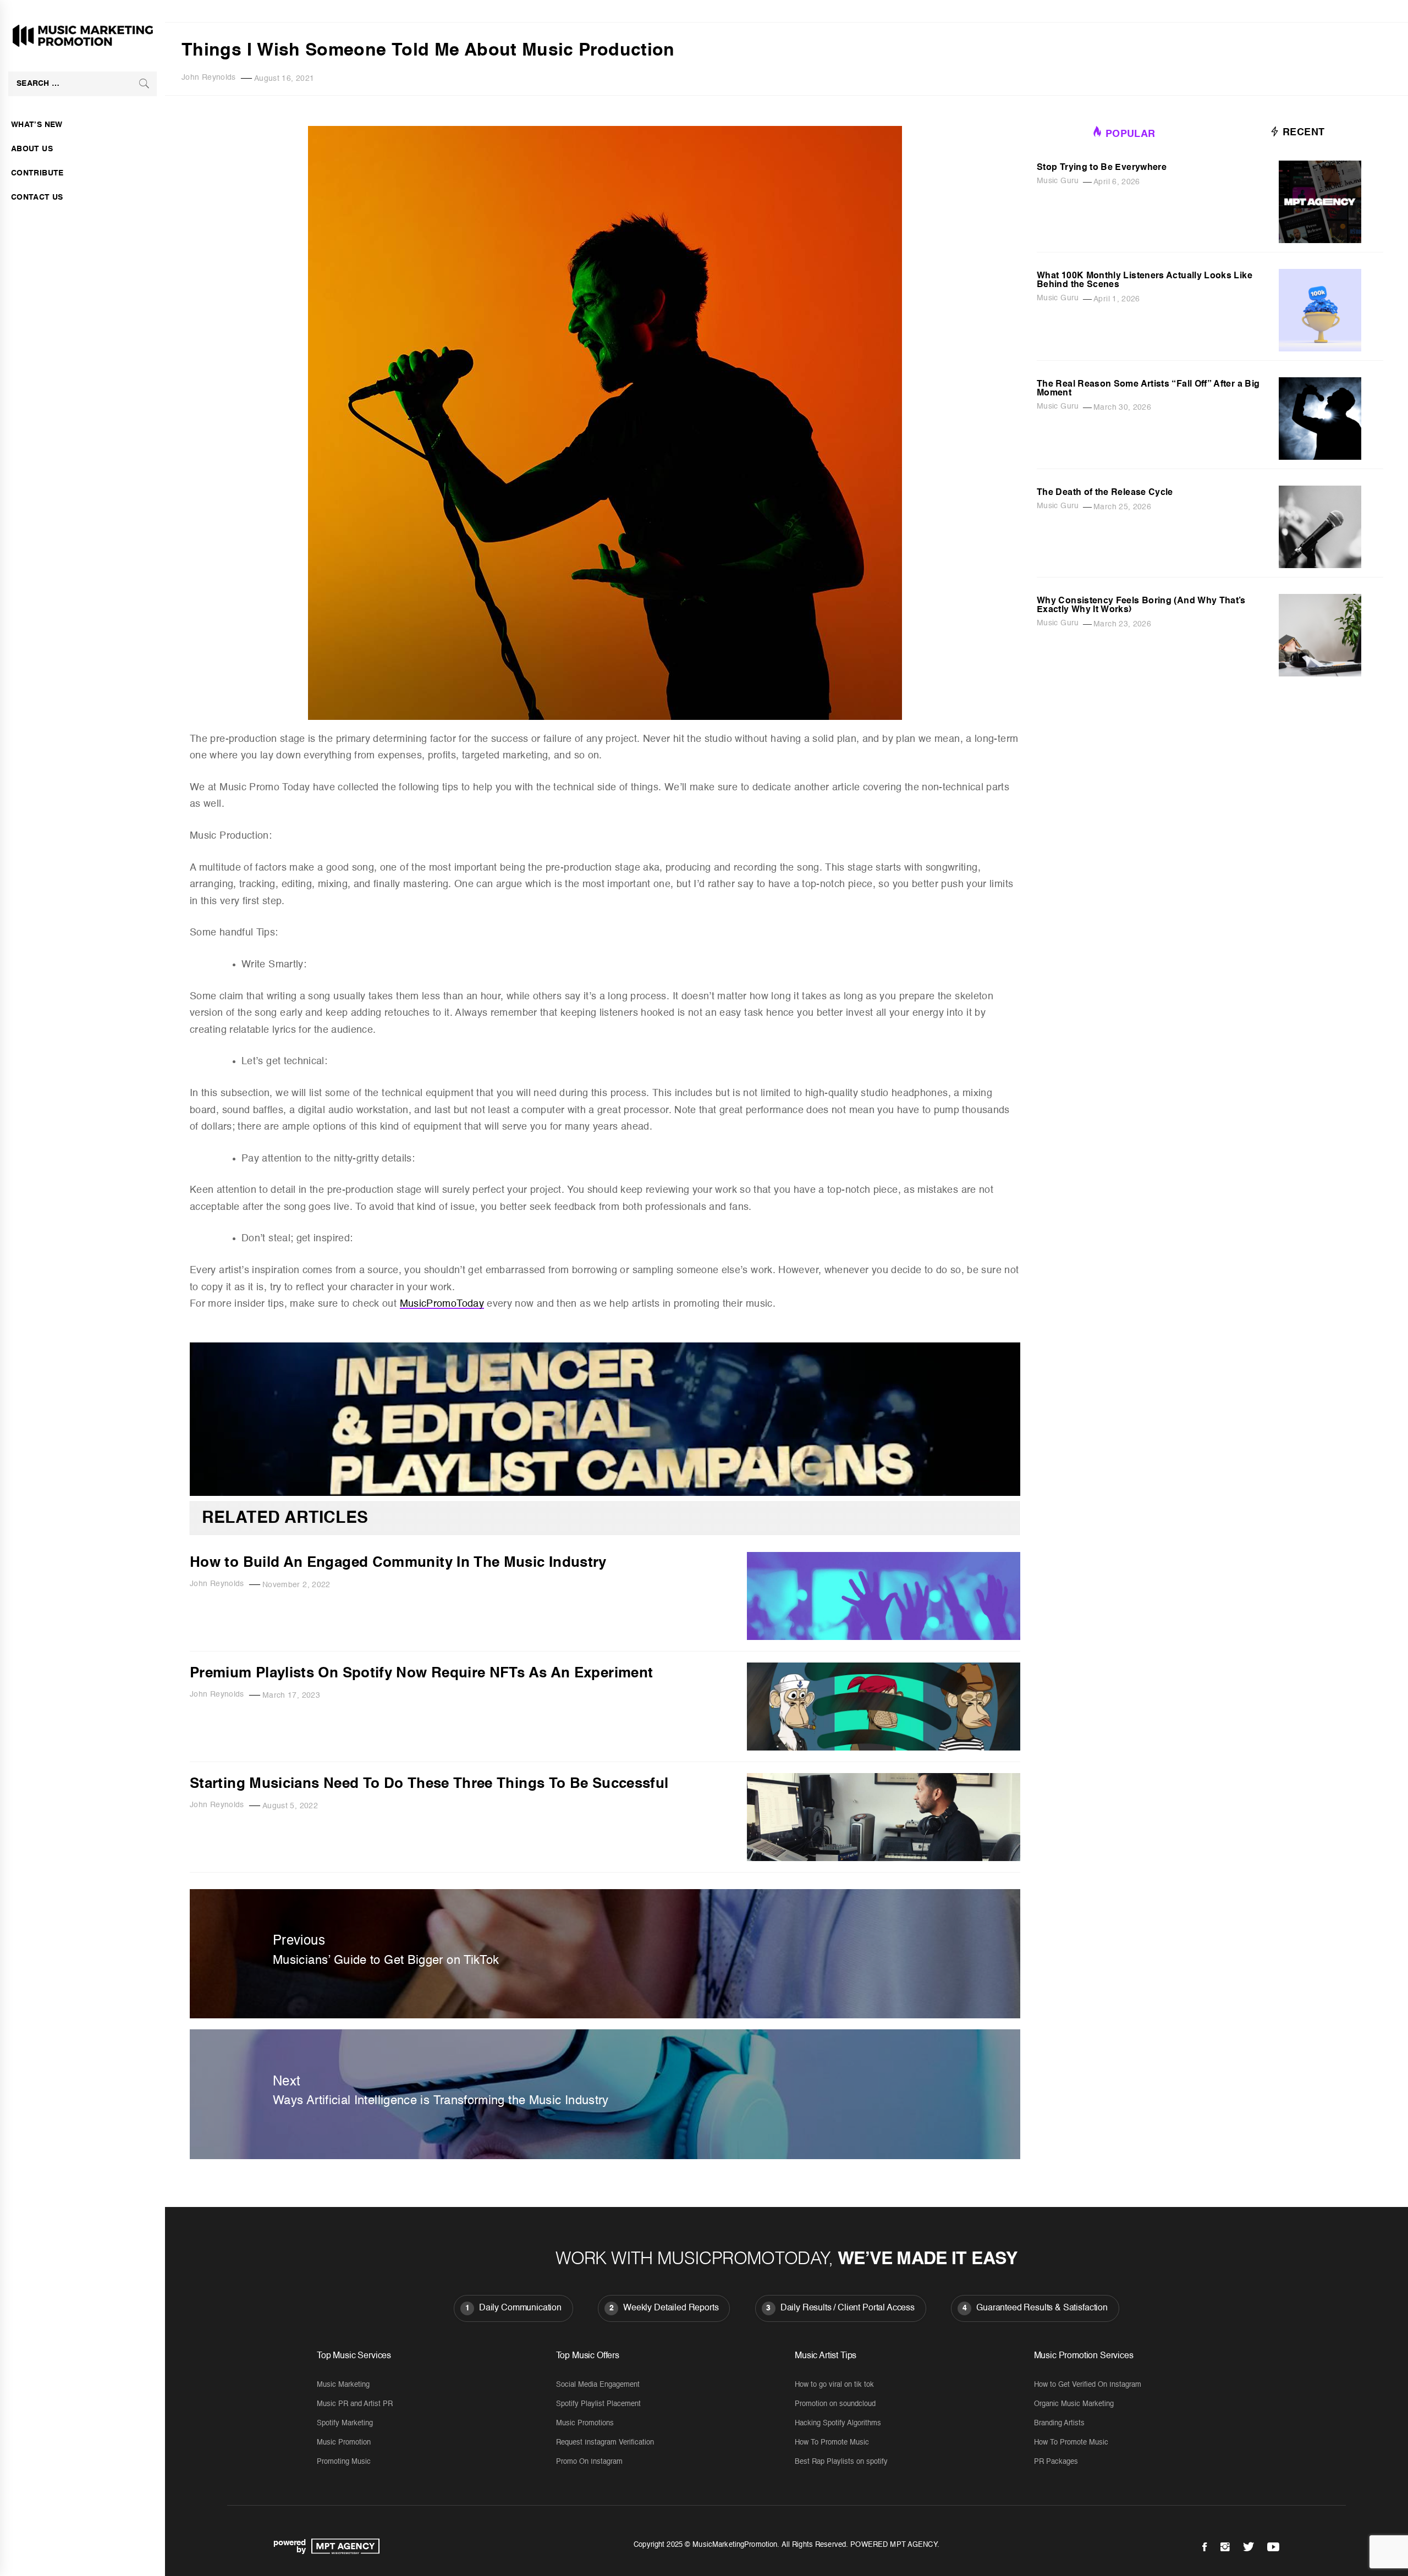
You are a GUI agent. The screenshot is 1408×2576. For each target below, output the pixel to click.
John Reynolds (209, 78)
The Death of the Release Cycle (1105, 493)
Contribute (37, 173)
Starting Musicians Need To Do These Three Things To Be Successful (429, 1784)
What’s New (37, 125)
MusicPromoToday (442, 1304)
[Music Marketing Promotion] (343, 2546)
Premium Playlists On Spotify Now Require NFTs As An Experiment (421, 1674)
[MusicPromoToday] (605, 1493)
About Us (32, 149)
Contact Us (37, 197)
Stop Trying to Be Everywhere (1102, 168)
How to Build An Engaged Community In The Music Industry (398, 1563)
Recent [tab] (1302, 133)
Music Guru (1058, 181)
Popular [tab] (1131, 134)
